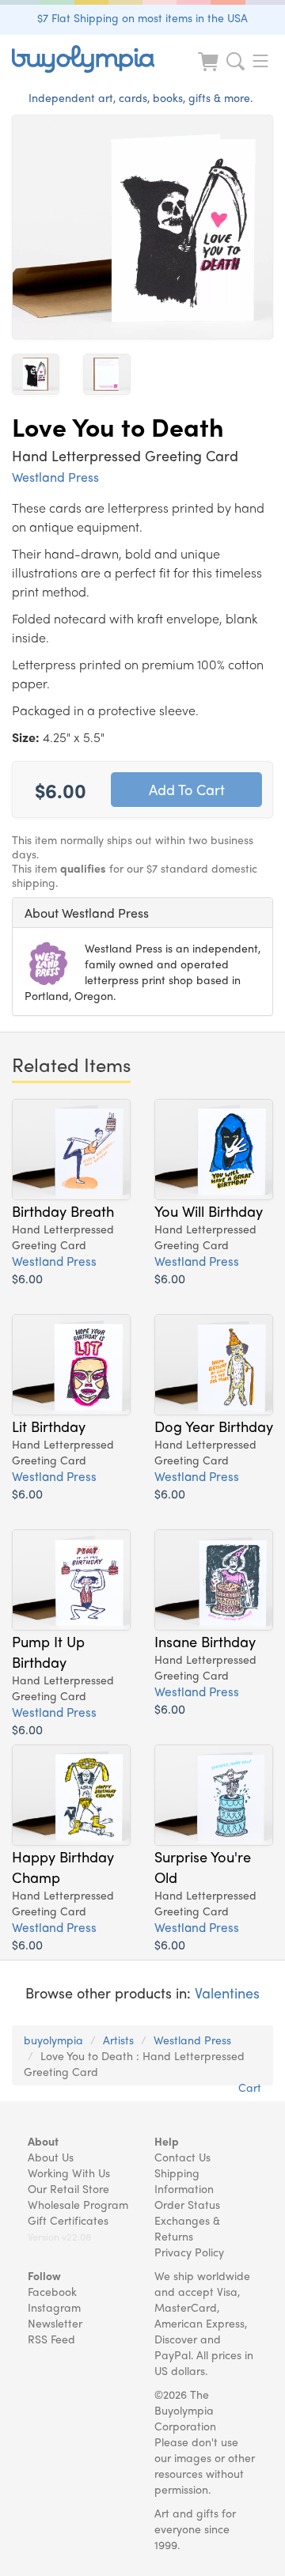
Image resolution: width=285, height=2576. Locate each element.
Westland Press (55, 477)
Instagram (54, 2307)
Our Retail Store (68, 2188)
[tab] (142, 913)
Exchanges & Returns (187, 2228)
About (43, 2141)
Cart (250, 2087)
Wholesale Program (78, 2204)
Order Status (187, 2204)
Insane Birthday (205, 1641)
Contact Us (182, 2157)
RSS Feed (51, 2339)
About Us (51, 2157)
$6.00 (27, 1278)
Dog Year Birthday (214, 1426)
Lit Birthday (49, 1426)
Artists (118, 2040)
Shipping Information (184, 2180)
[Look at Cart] (210, 72)
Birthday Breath (63, 1210)
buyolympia (53, 2040)
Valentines (227, 1993)
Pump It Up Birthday (48, 1651)
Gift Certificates (68, 2220)
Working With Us (69, 2173)
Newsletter (55, 2323)
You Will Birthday (209, 1210)
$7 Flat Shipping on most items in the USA (142, 17)
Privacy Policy (189, 2252)
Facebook (52, 2291)
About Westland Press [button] (87, 913)
